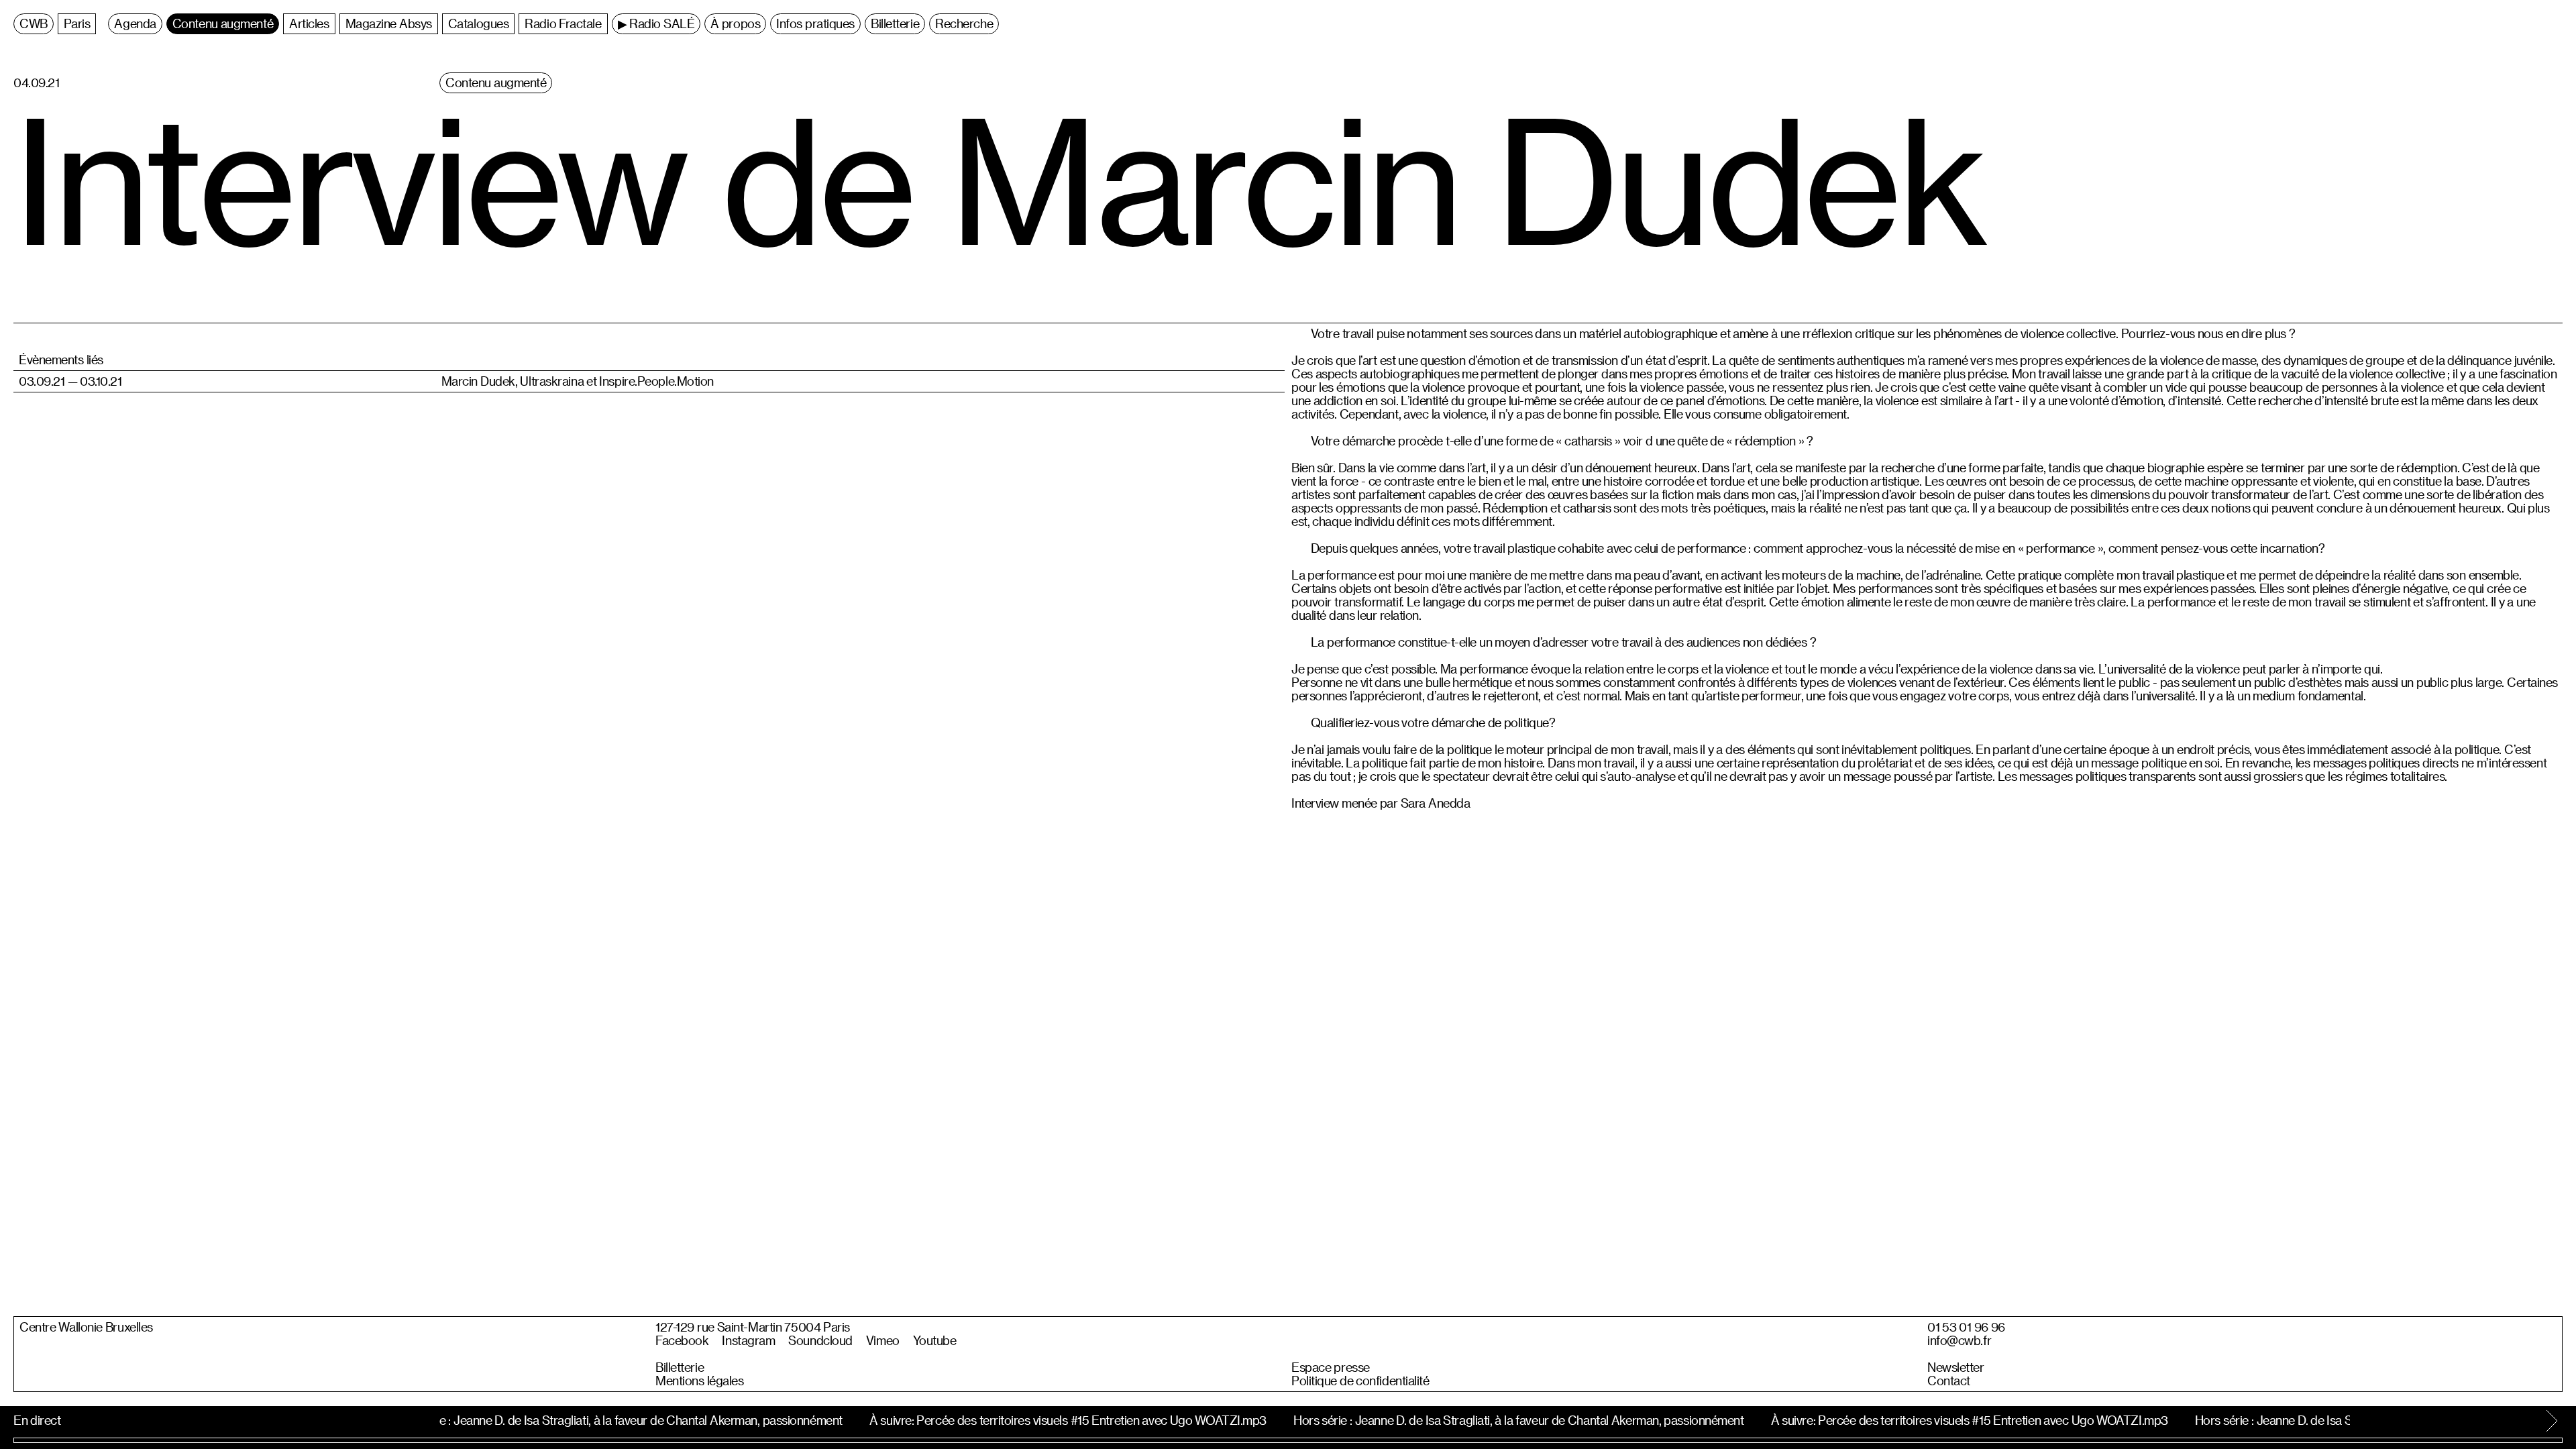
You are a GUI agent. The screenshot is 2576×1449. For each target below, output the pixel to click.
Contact (1949, 1381)
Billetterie (680, 1367)
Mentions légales (699, 1381)
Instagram (748, 1340)
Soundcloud (820, 1340)
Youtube (935, 1340)
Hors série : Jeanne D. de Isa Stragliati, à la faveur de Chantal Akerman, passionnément (612, 1420)
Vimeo (883, 1340)
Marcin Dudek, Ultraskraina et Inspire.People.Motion (578, 381)
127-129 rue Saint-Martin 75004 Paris (753, 1327)
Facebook (682, 1340)
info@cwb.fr (1959, 1340)
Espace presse (1331, 1367)
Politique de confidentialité (1360, 1381)
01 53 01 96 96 (1966, 1327)
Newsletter (1956, 1367)
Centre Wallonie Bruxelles (86, 1327)
